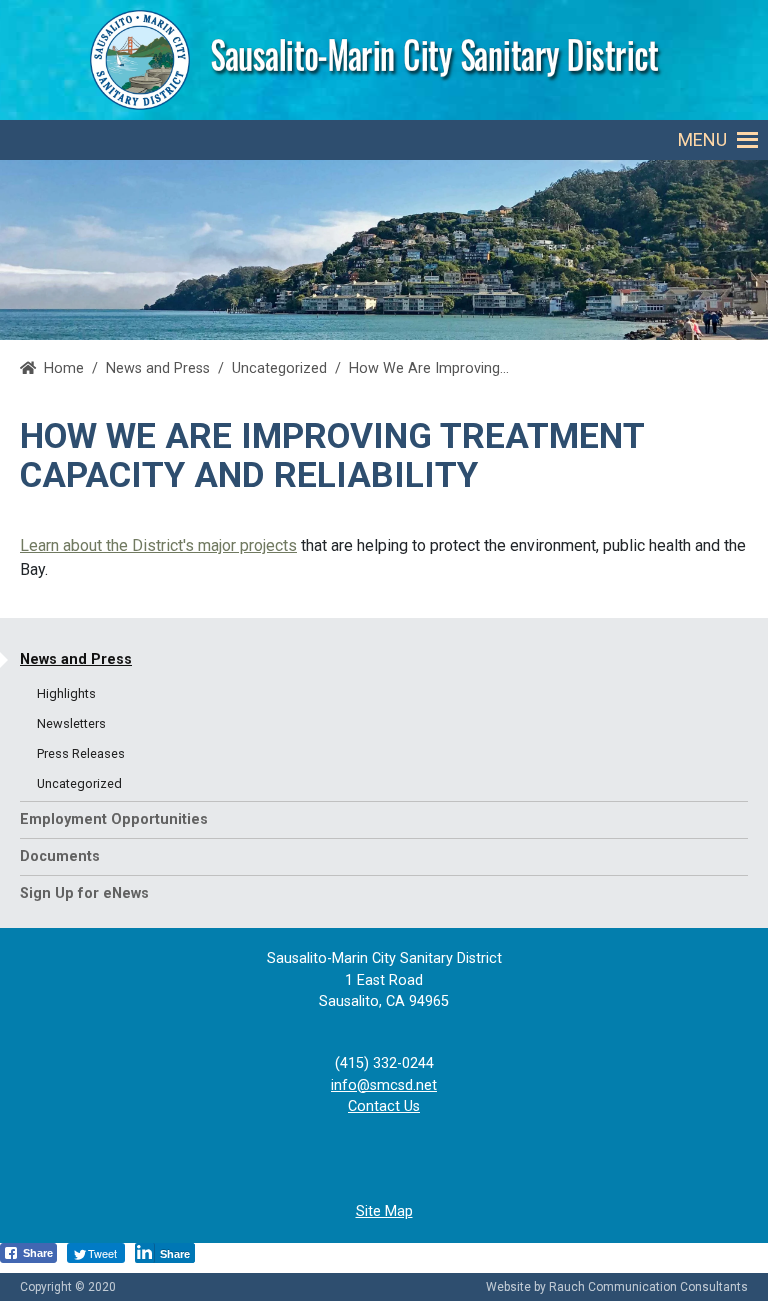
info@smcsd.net (384, 1085)
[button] (702, 140)
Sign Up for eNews (84, 893)
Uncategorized (279, 368)
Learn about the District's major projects (158, 545)
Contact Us (384, 1106)
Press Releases (81, 753)
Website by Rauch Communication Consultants (617, 1287)
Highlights (66, 693)
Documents (60, 856)
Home (64, 368)
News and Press (76, 659)
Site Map (384, 1211)
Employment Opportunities (114, 819)
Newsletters (71, 723)
